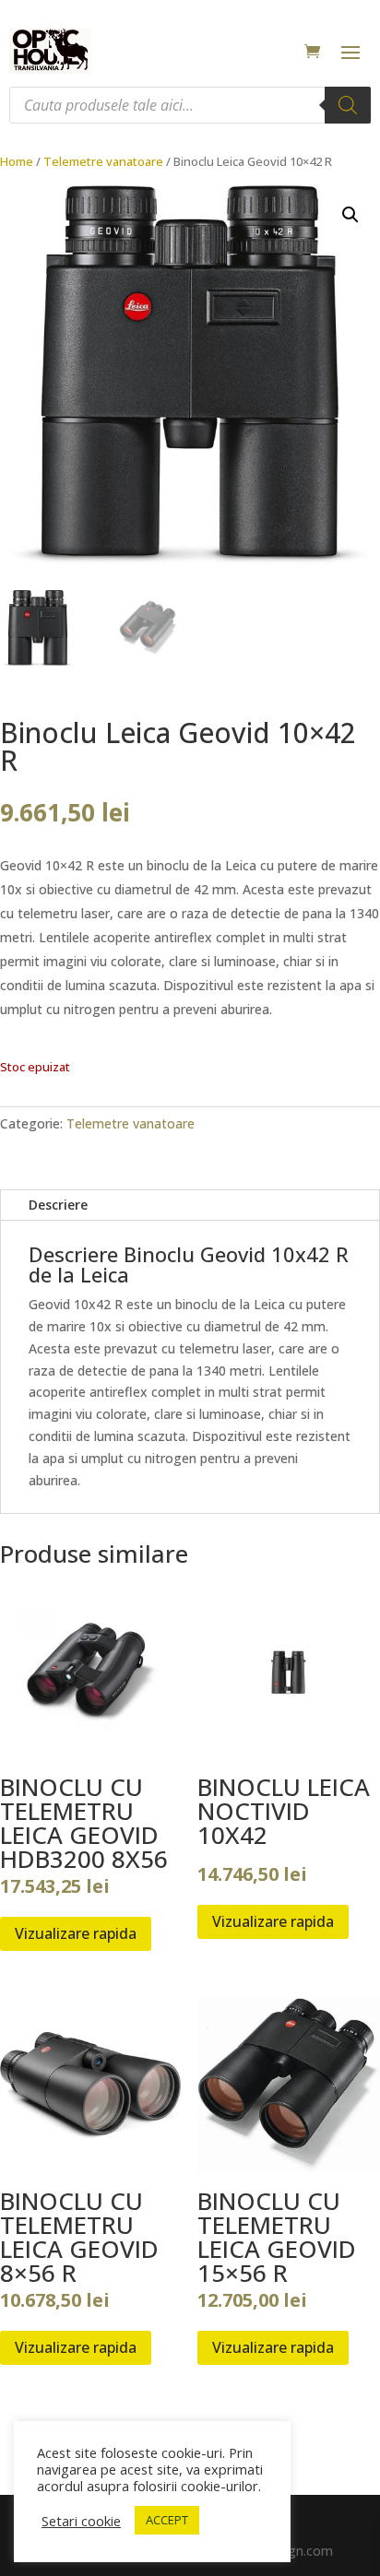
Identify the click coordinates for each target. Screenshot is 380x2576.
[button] (350, 215)
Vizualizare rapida (76, 1933)
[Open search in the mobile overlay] (190, 105)
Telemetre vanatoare (103, 161)
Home (17, 161)
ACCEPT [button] (167, 2520)
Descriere (58, 1205)
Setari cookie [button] (81, 2521)
